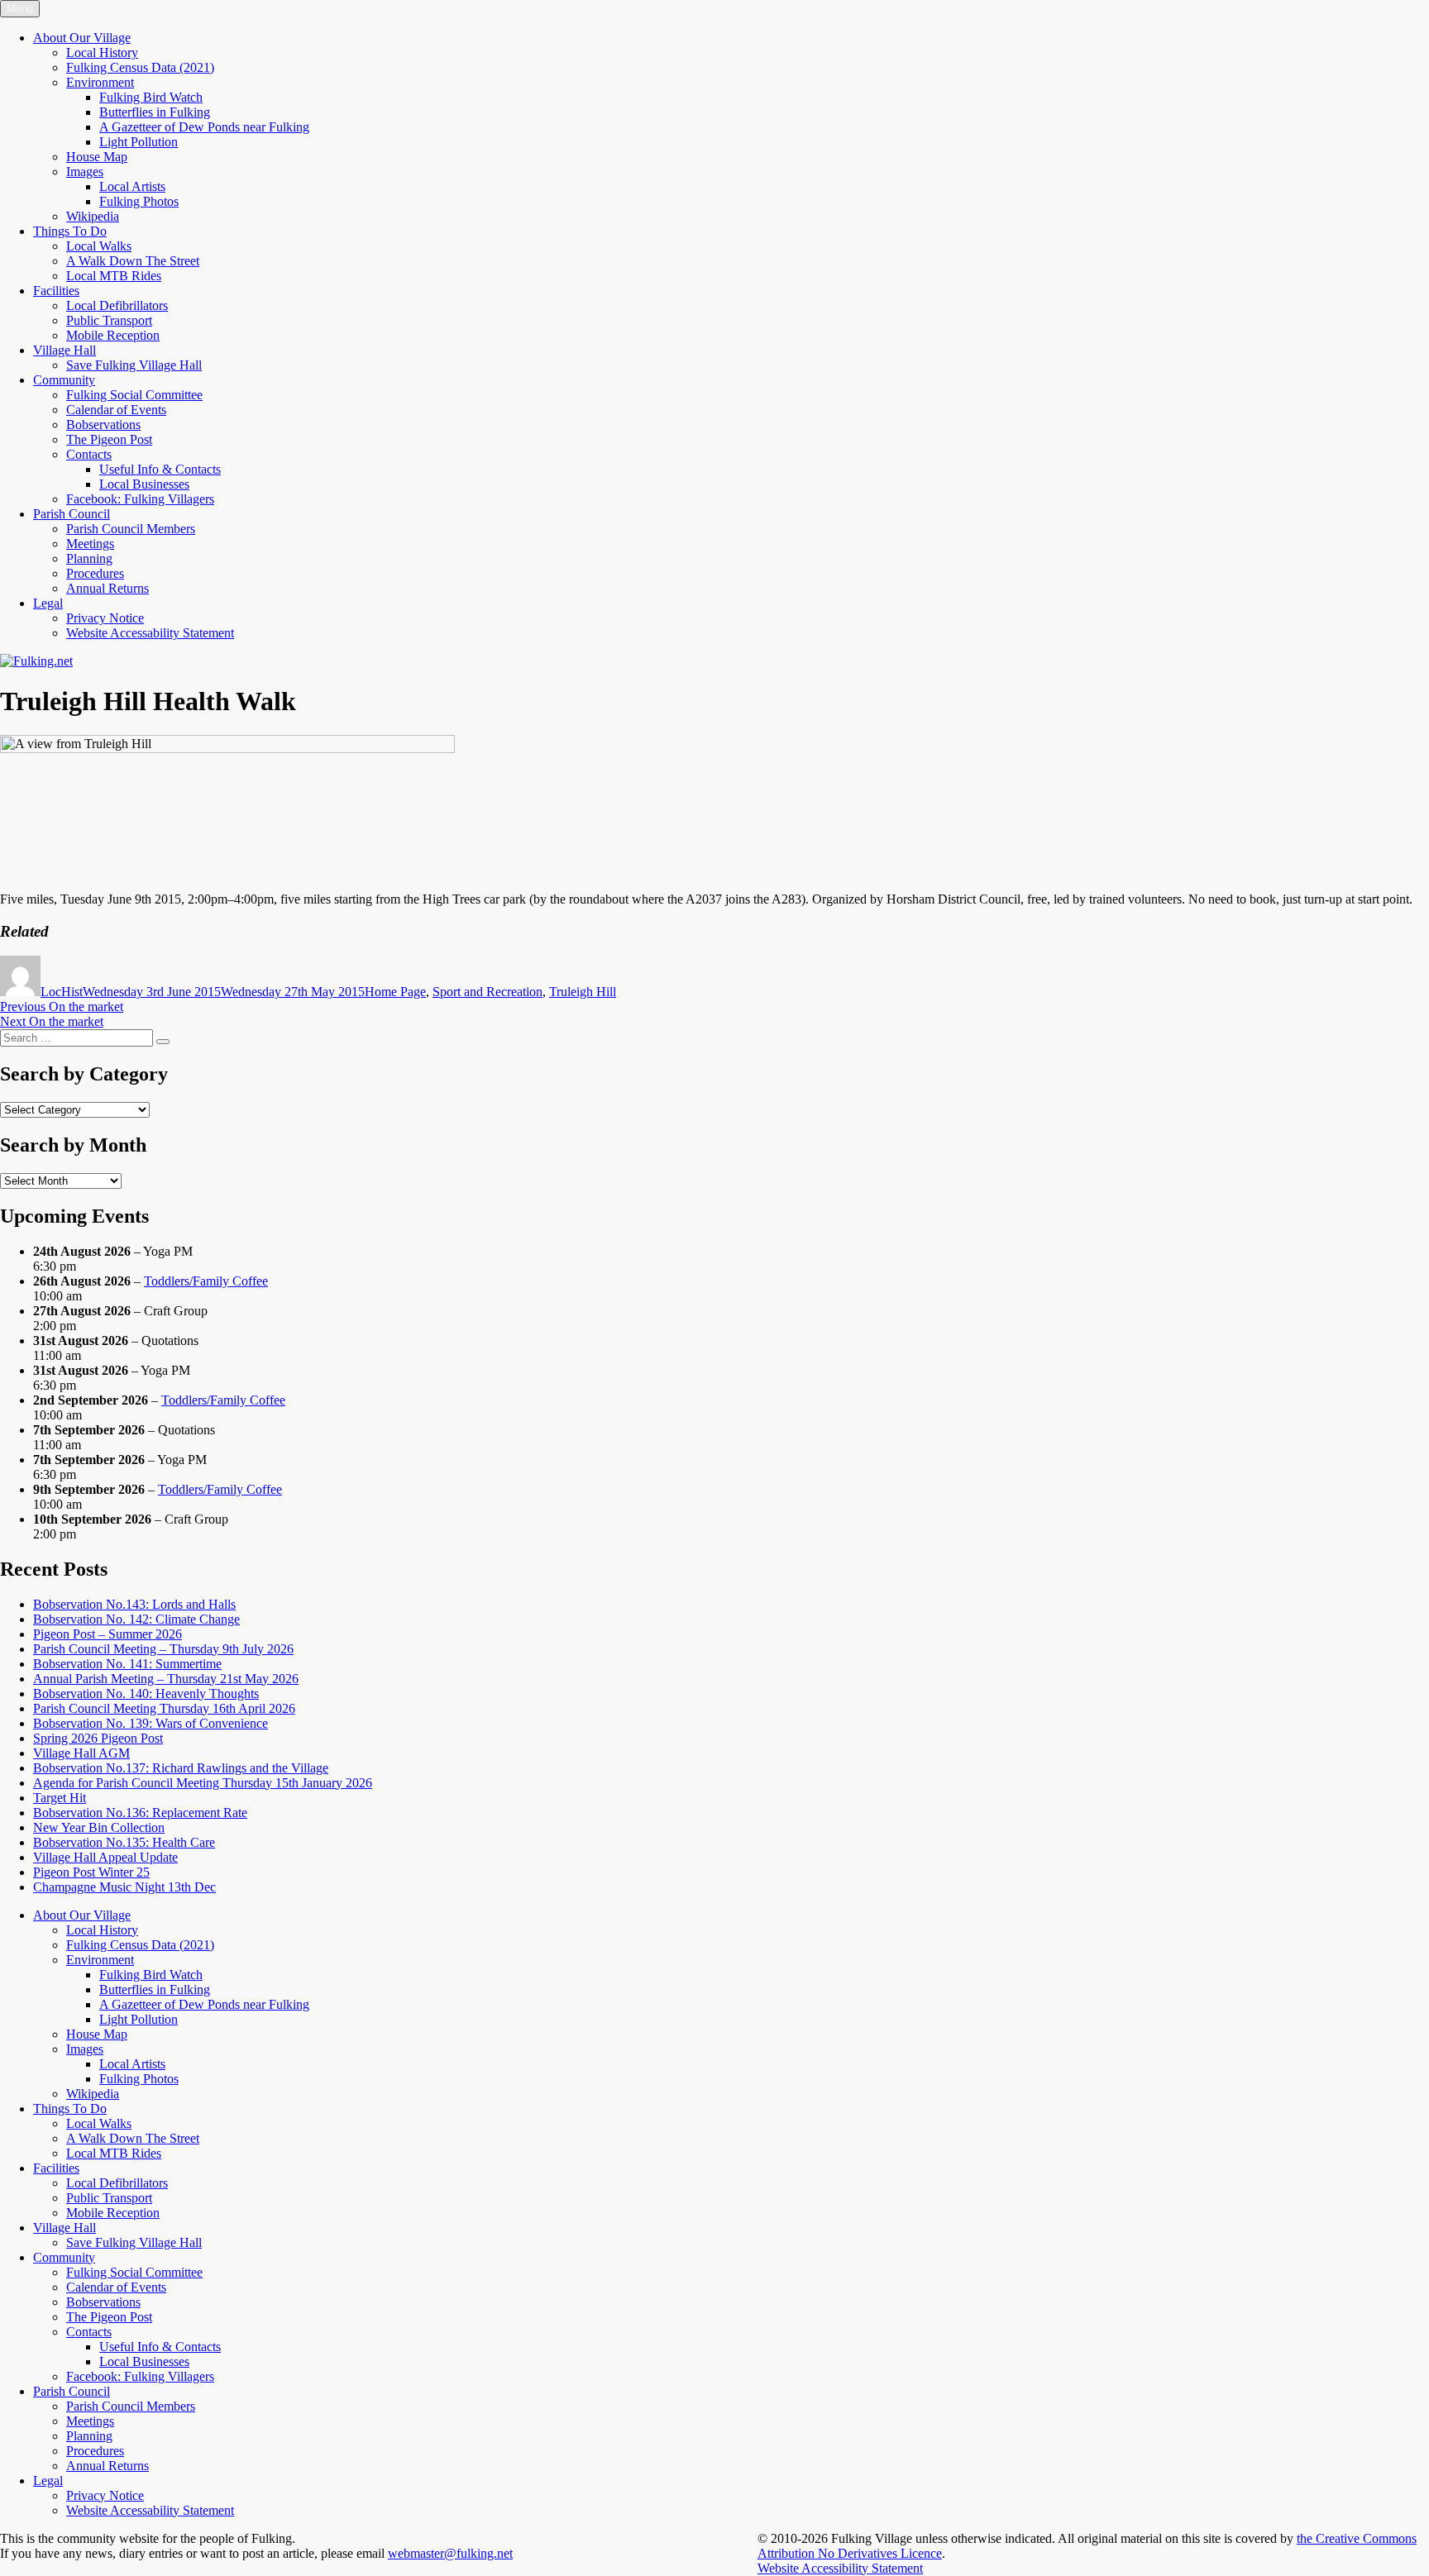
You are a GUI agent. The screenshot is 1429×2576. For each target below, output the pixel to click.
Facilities (56, 291)
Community (64, 380)
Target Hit (60, 1798)
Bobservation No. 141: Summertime (127, 1664)
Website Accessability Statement (150, 633)
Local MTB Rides (114, 276)
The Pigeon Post (109, 439)
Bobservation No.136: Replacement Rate (140, 1813)
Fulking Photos (139, 201)
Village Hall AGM (81, 1753)
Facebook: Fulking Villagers (140, 499)
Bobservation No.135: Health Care (124, 1842)
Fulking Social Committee (134, 395)
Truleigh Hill (583, 992)
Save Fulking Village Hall (134, 365)
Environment (100, 82)
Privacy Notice (105, 618)
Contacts (89, 454)
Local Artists (132, 186)
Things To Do (70, 231)
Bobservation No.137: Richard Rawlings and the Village (181, 1768)
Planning (89, 558)
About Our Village (82, 38)
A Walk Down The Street (133, 261)
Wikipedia (93, 216)
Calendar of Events (116, 410)
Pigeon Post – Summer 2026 (108, 1634)
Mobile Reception (113, 335)
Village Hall (65, 350)
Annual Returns (108, 588)
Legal (48, 603)
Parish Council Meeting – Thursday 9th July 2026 (163, 1649)
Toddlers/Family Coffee (206, 1281)
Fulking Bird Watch (151, 97)
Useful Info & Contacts (160, 469)
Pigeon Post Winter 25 (91, 1872)
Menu (20, 9)
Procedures (95, 573)
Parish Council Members (131, 529)
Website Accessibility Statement (840, 2568)
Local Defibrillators (117, 305)
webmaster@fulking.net (450, 2553)
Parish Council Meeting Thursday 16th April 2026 (164, 1708)
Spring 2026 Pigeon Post (98, 1738)
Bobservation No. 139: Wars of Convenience (151, 1723)
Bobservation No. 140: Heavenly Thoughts (146, 1693)
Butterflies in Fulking (155, 112)
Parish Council (72, 514)
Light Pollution (139, 142)
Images (85, 172)
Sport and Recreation (487, 992)
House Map (97, 157)
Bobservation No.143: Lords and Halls (134, 1604)
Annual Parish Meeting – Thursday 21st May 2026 (166, 1679)
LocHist (62, 992)
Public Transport (109, 320)
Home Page (395, 992)
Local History (102, 52)
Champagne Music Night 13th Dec (124, 1887)
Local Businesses (144, 484)
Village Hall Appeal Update (105, 1857)
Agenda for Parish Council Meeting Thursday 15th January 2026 (203, 1783)
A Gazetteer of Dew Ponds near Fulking (204, 127)
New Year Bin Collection (99, 1827)
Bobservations (103, 425)
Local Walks (99, 246)
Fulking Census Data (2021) (140, 67)
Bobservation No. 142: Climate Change (136, 1619)
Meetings (90, 544)
